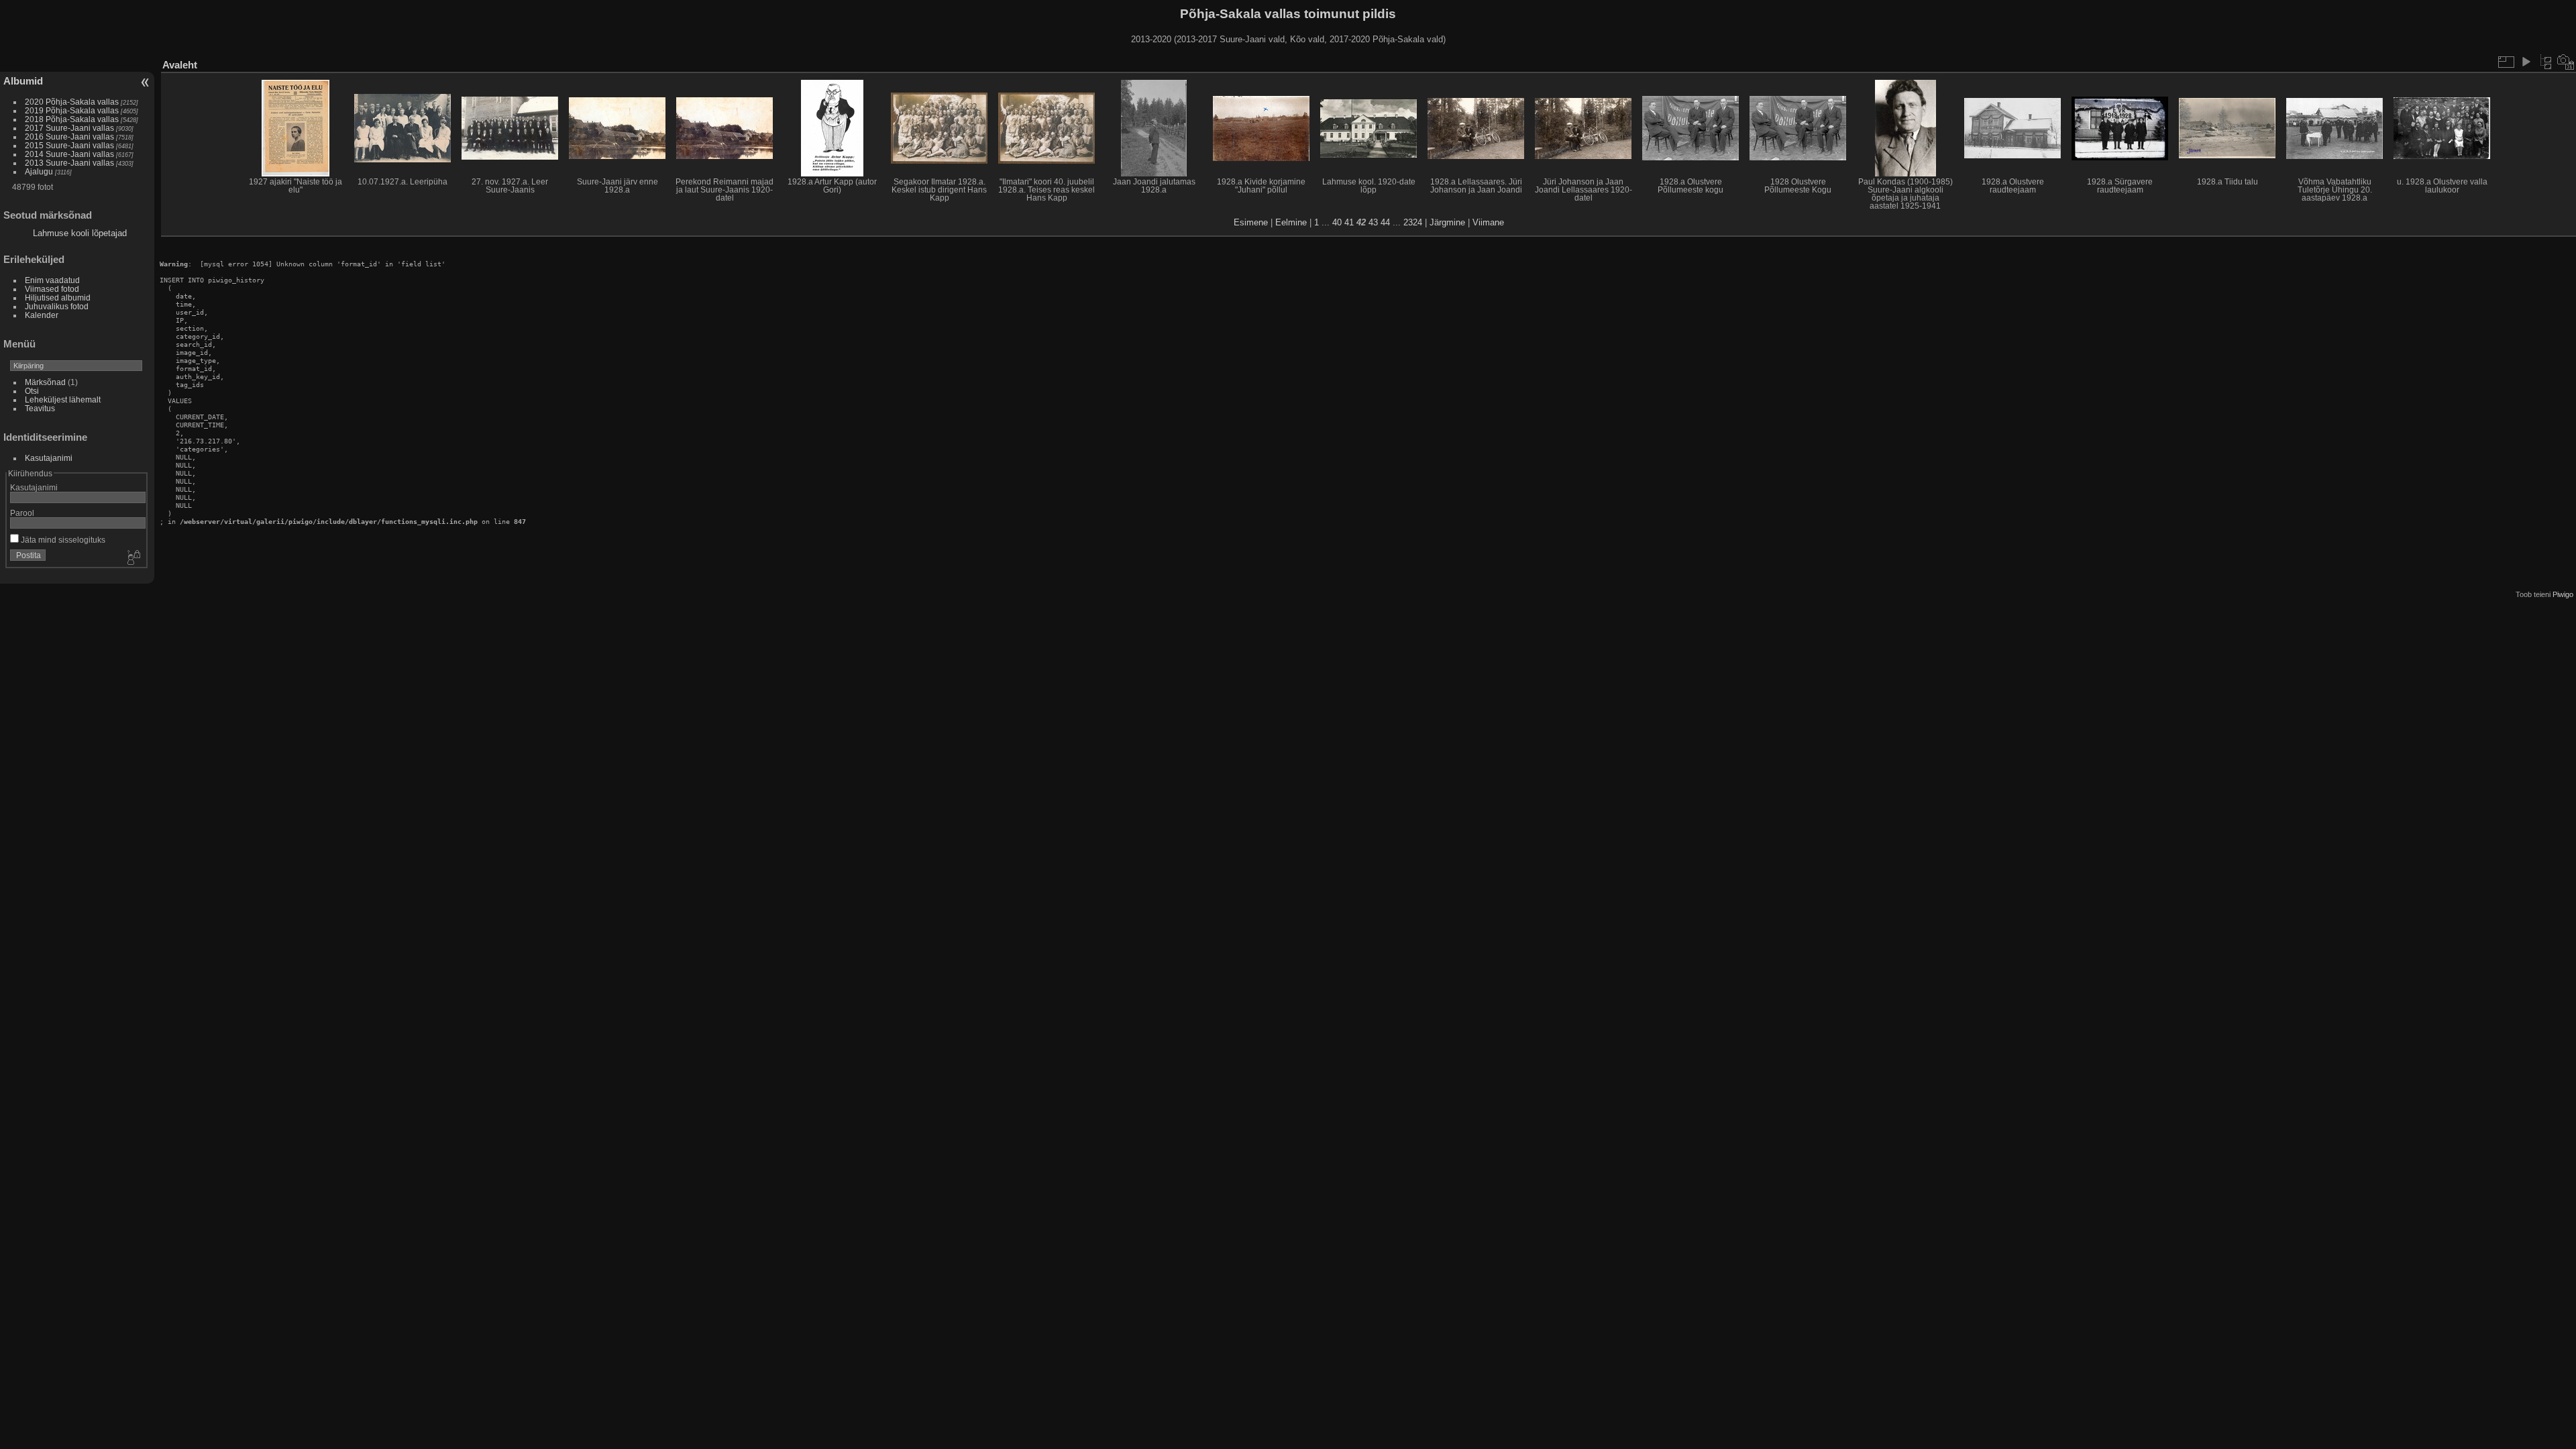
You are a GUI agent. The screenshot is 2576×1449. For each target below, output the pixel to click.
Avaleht (180, 65)
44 (1385, 222)
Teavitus (40, 408)
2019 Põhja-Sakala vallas (72, 110)
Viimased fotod (52, 289)
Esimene (1251, 222)
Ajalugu (39, 171)
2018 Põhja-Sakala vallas (72, 119)
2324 (1413, 222)
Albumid (23, 81)
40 (1337, 222)
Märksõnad (45, 382)
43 (1373, 222)
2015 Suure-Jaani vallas (69, 145)
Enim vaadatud (52, 280)
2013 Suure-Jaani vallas (69, 163)
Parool (22, 513)
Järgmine (1447, 222)
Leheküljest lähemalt (63, 399)
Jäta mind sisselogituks (62, 540)
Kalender (42, 315)
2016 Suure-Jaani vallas (69, 137)
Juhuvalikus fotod (57, 306)
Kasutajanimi (49, 458)
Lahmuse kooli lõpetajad (80, 233)
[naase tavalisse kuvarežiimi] (2546, 62)
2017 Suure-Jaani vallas (69, 128)
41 (1349, 222)
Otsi (32, 391)
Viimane (1488, 222)
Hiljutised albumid (58, 298)
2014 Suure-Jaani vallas (69, 154)
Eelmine (1291, 222)
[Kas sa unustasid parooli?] (133, 558)
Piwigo (2563, 594)
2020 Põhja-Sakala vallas (72, 102)
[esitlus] (2526, 62)
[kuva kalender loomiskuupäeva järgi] (2566, 62)
